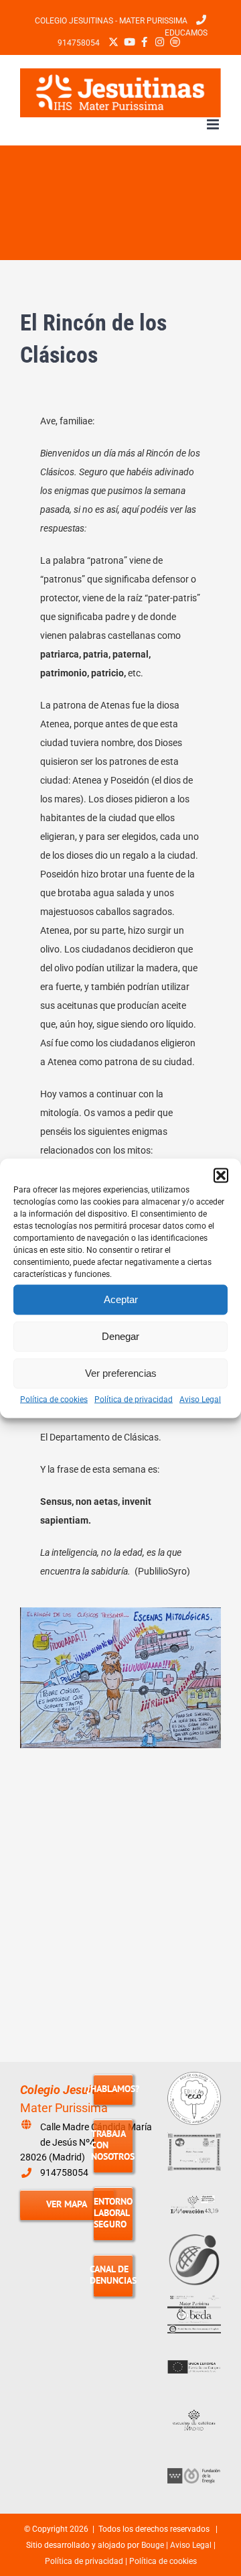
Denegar (120, 1336)
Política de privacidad (134, 1399)
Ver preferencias (121, 1373)
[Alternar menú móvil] (214, 124)
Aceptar (121, 1299)
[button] (221, 1175)
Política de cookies (54, 1399)
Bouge (153, 2545)
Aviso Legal (200, 1399)
